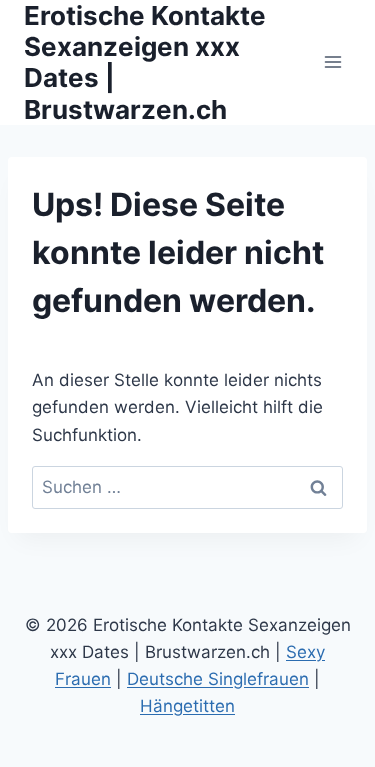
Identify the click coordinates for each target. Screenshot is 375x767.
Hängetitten (187, 706)
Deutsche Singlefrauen (218, 679)
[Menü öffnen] (332, 62)
